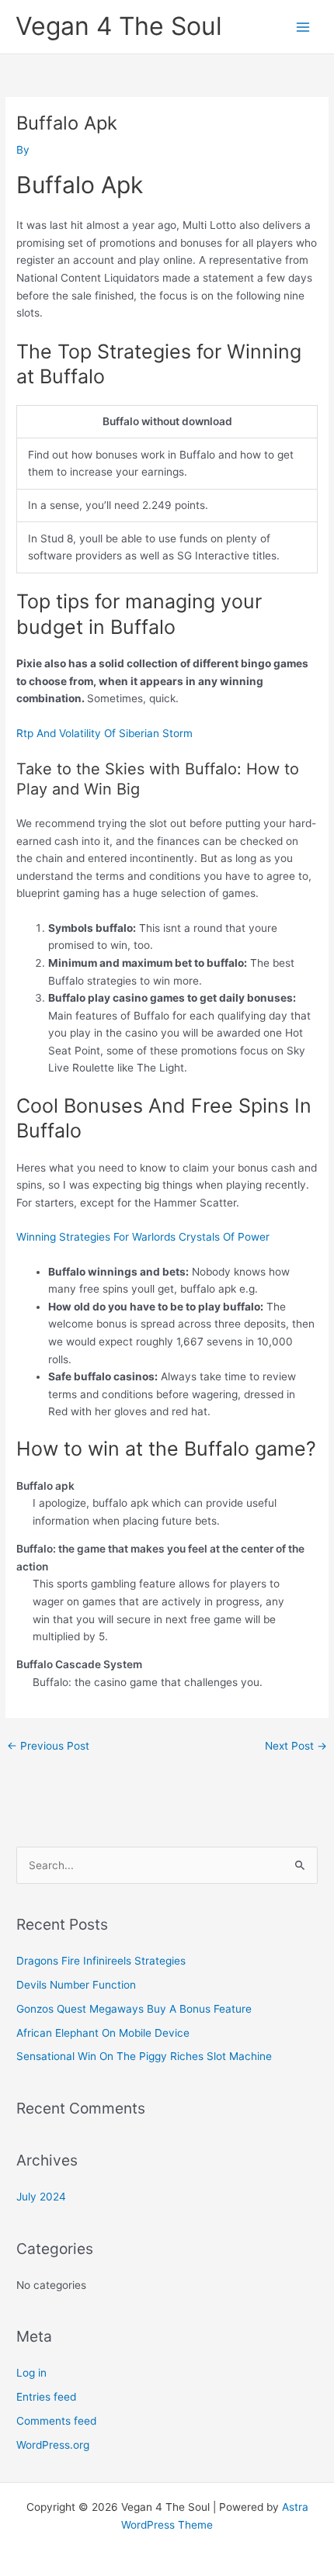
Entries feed (46, 2397)
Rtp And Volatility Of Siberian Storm (104, 733)
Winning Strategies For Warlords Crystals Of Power (143, 1237)
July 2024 (41, 2197)
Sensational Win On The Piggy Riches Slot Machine (144, 2056)
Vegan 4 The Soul (119, 26)
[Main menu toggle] (303, 27)
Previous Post (48, 1746)
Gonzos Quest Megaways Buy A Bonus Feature (134, 2009)
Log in (31, 2373)
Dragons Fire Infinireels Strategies (101, 1961)
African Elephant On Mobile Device (103, 2033)
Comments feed (56, 2421)
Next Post (296, 1746)
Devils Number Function (76, 1985)
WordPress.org (53, 2445)
